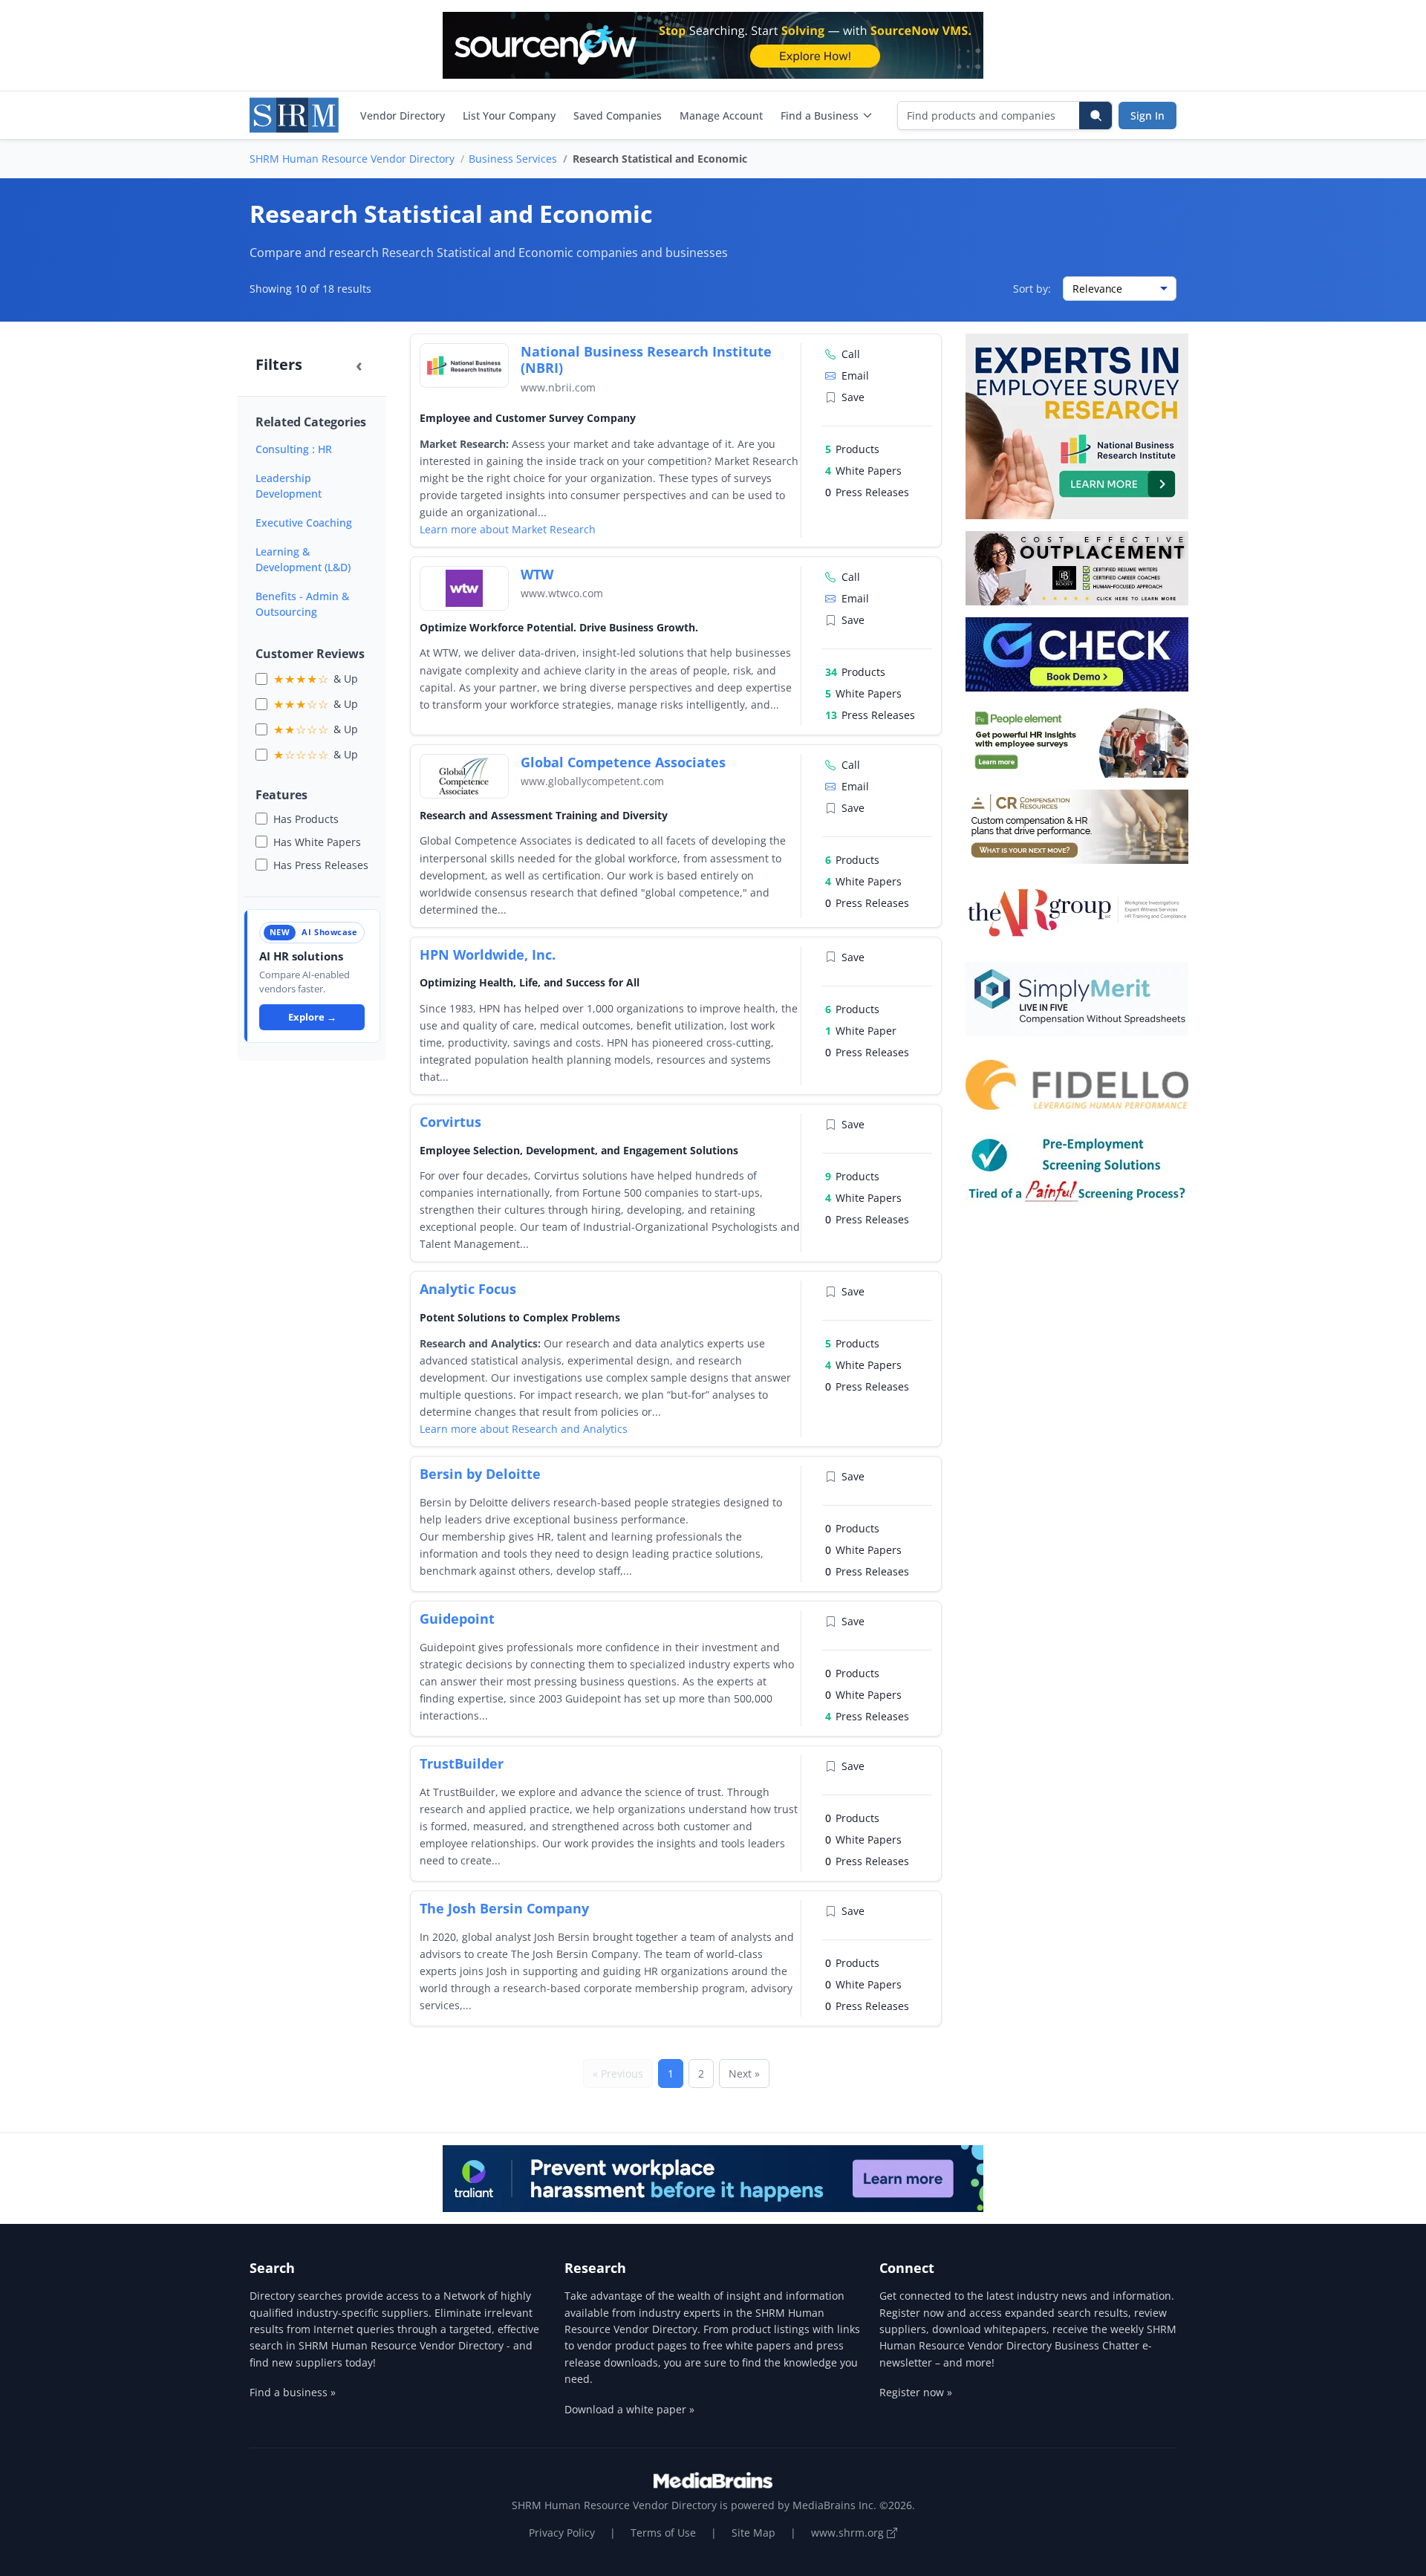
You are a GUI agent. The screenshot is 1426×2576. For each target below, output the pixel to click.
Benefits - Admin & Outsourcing (302, 604)
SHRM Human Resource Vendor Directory (352, 159)
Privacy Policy (562, 2533)
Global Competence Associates (623, 762)
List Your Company (509, 116)
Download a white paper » (629, 2409)
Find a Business (820, 116)
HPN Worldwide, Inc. (488, 954)
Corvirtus (450, 1122)
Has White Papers (317, 842)
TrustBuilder (462, 1763)
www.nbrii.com (558, 387)
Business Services (513, 159)
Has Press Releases (321, 865)
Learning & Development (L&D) (303, 559)
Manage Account (721, 116)
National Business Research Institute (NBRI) (646, 360)
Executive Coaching (304, 523)
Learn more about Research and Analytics (524, 1429)
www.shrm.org (849, 2533)
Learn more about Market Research (508, 529)
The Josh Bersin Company (504, 1908)
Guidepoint (457, 1619)
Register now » (916, 2392)
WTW (537, 574)
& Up (316, 679)
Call (851, 354)
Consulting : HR (294, 449)
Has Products (306, 819)
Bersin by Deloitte (480, 1474)
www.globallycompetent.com (592, 781)
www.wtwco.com (562, 593)
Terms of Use (663, 2533)
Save (853, 397)
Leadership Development (289, 486)
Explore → (312, 1017)
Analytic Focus (468, 1289)
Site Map (753, 2533)
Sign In (1147, 116)
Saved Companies (618, 116)
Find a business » (293, 2392)
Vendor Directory (403, 116)
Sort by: (1032, 289)
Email (855, 375)
